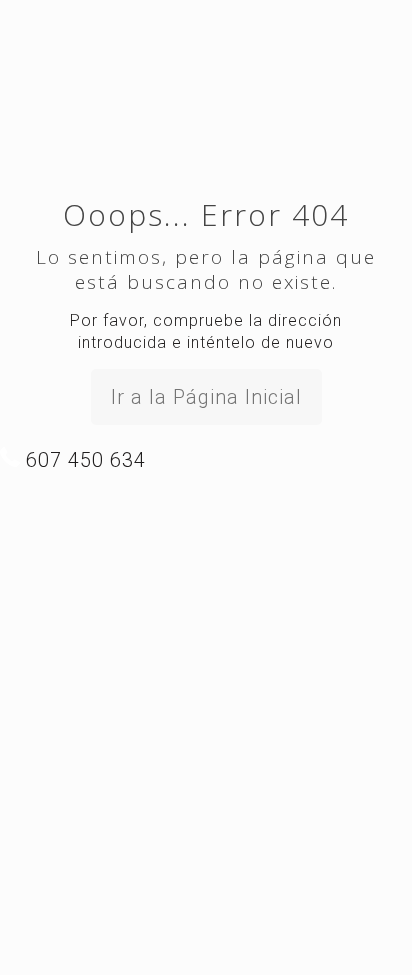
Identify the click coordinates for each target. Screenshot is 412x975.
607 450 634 (83, 460)
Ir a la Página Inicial (206, 397)
